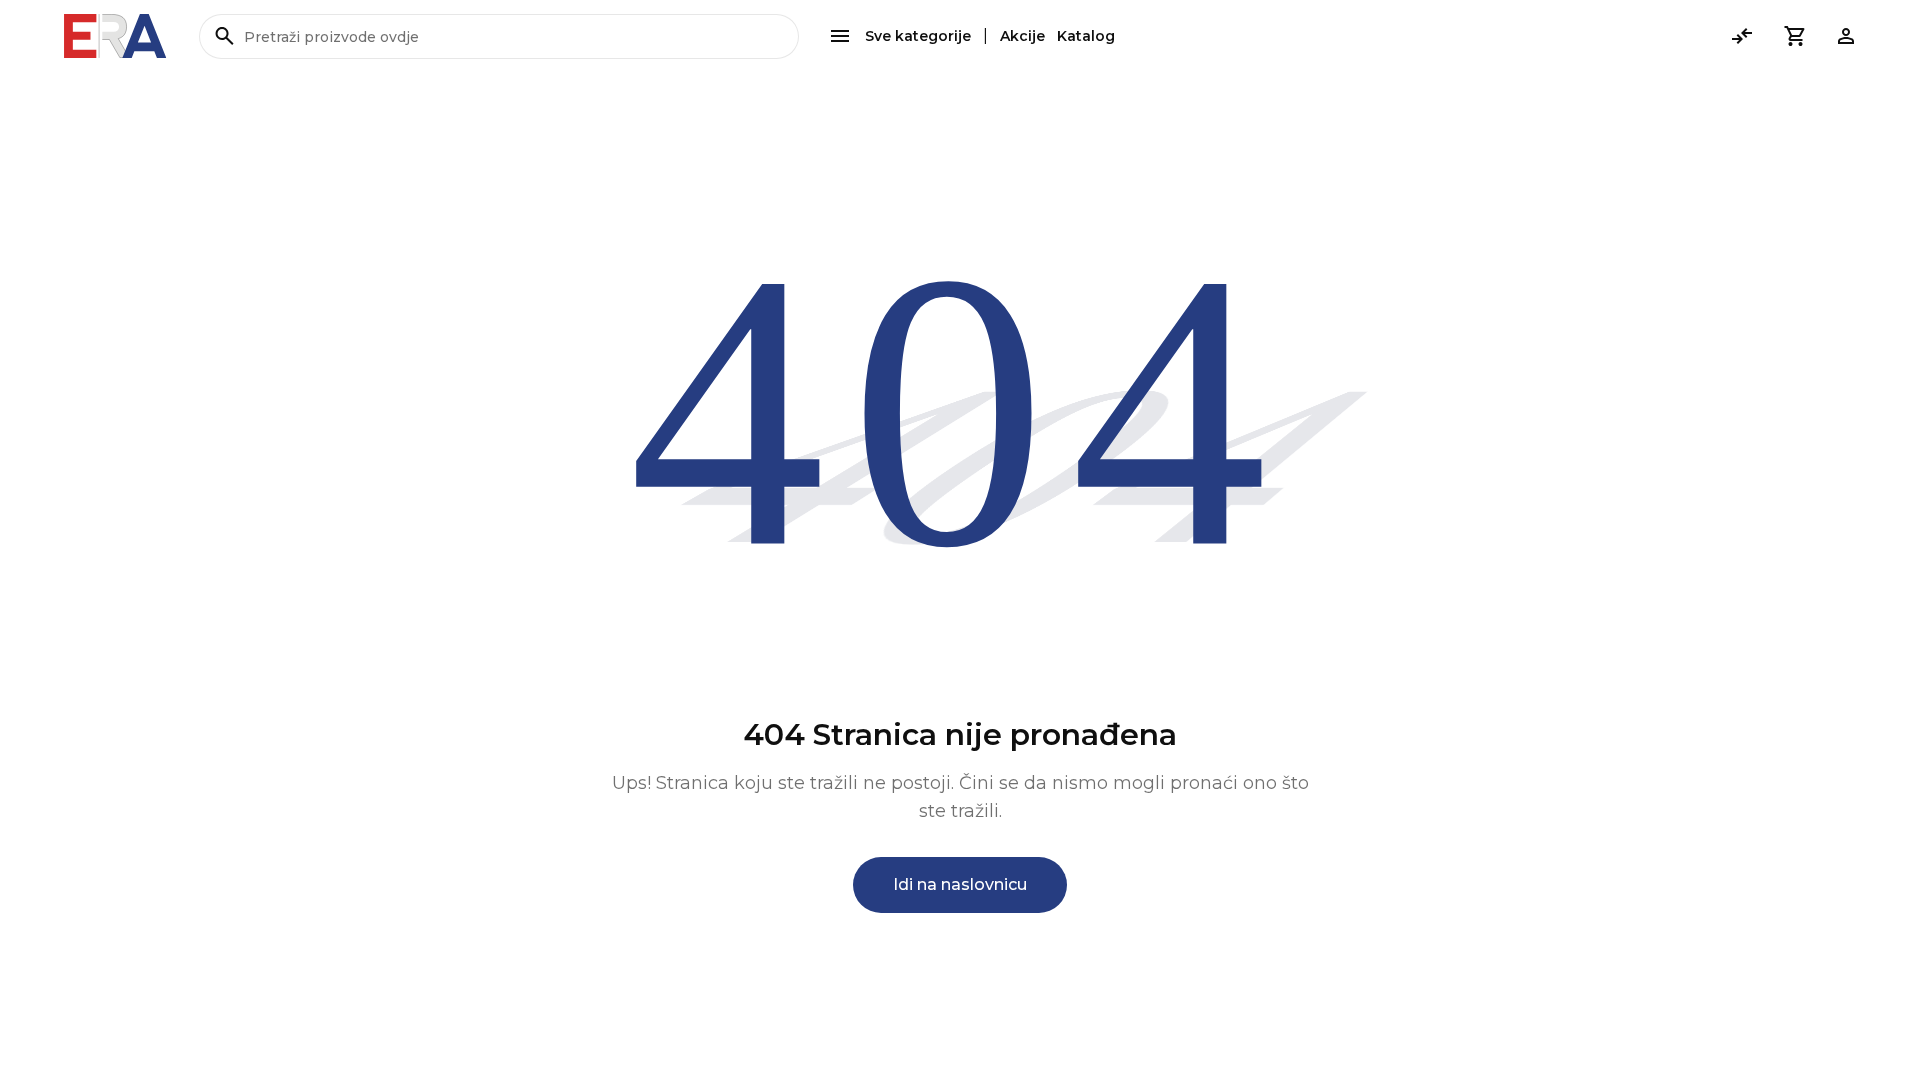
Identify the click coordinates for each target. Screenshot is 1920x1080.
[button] (1794, 36)
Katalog (1086, 36)
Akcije (1022, 36)
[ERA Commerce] (115, 36)
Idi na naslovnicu (960, 884)
